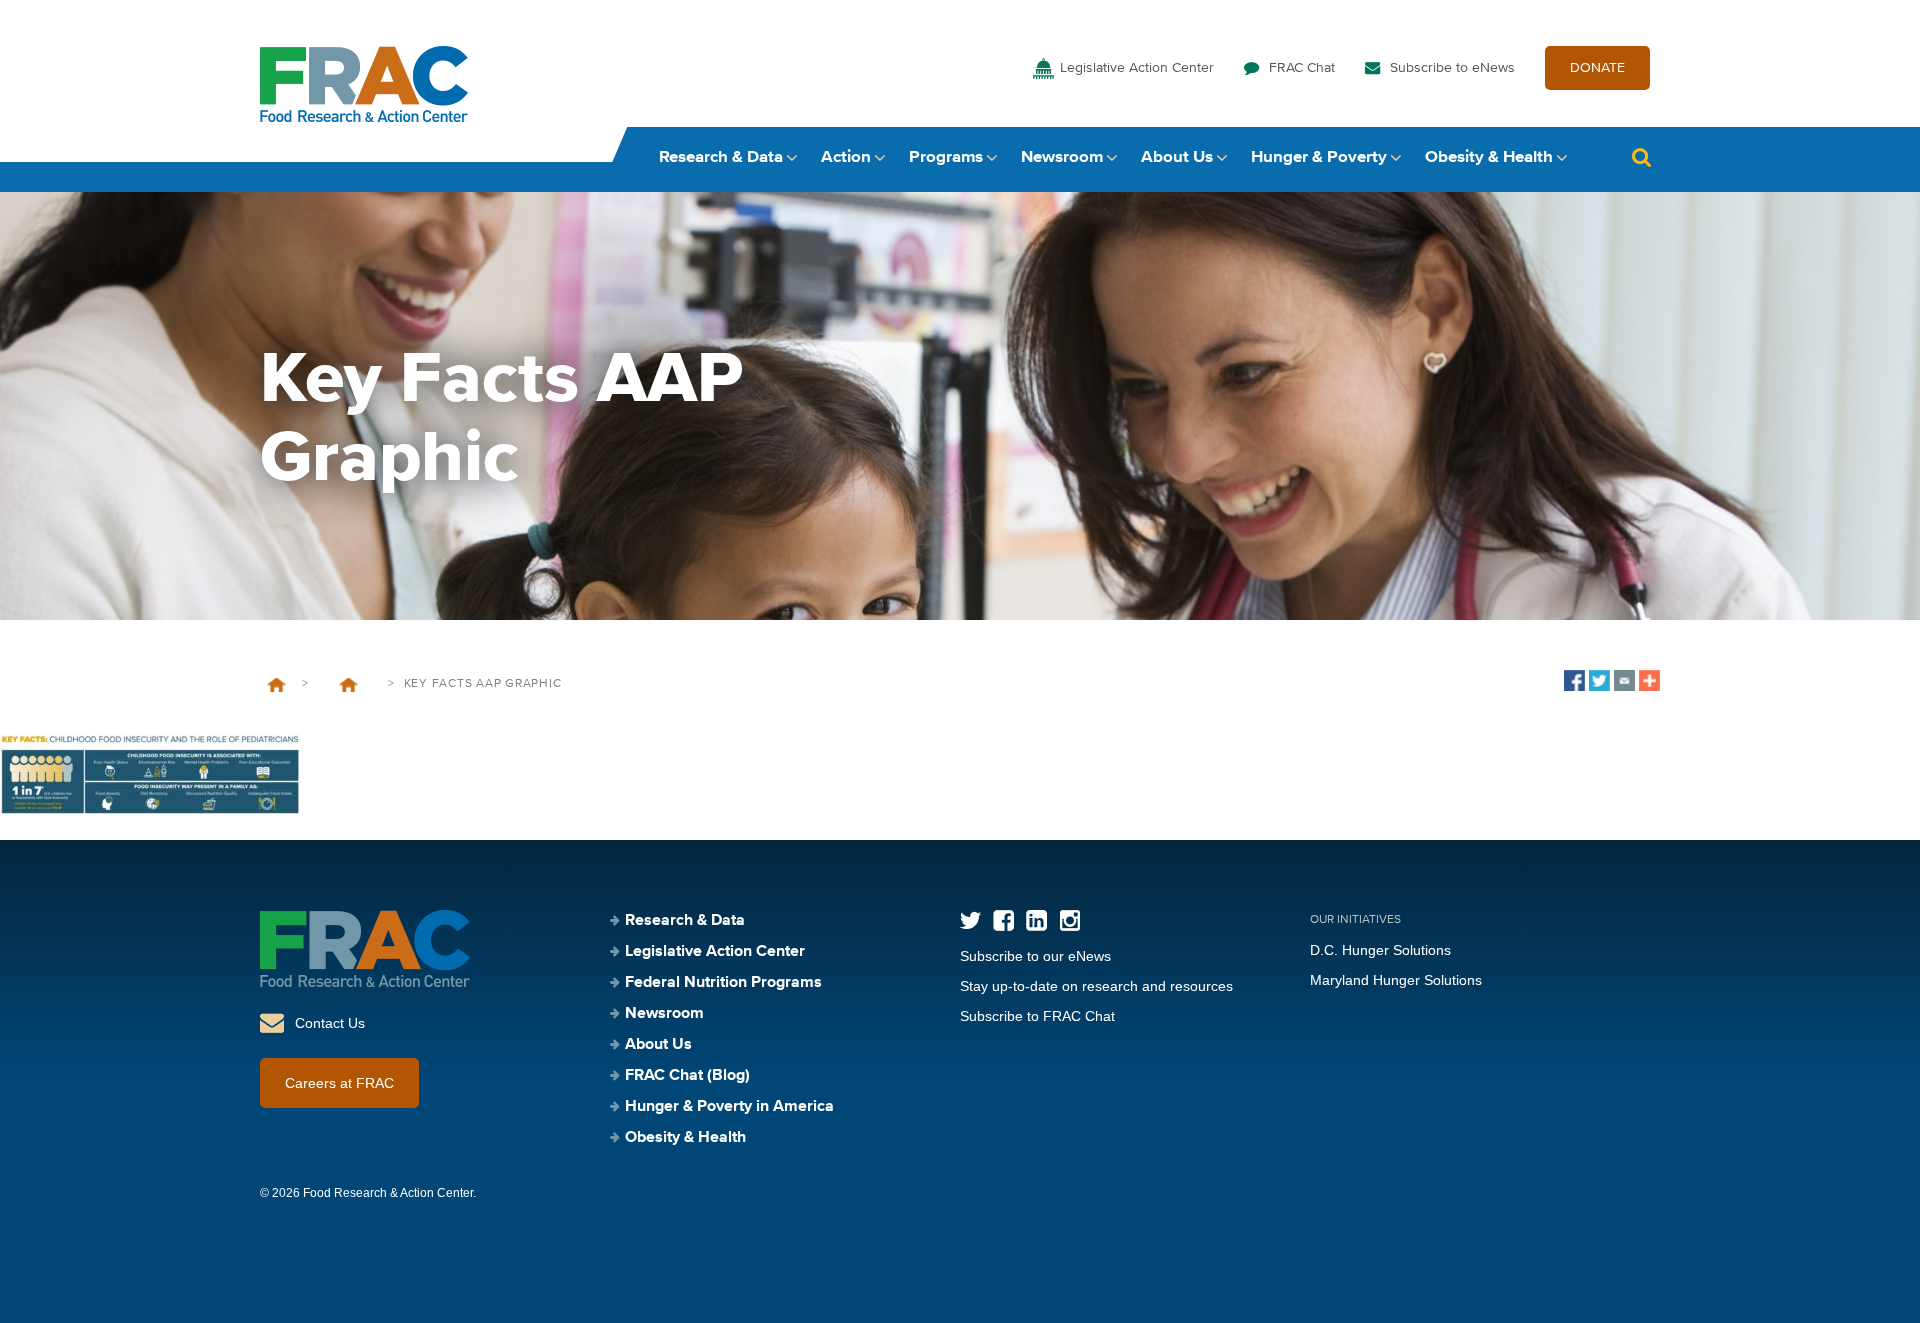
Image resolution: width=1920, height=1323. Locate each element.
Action (846, 157)
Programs (946, 157)
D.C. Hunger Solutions (1380, 950)
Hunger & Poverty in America (729, 1107)
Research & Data (721, 157)
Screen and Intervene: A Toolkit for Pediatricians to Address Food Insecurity (348, 685)
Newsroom (1062, 157)
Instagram (1069, 920)
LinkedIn (1036, 920)
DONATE (1597, 68)
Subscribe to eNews (1452, 68)
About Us (1177, 157)
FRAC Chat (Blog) (687, 1076)
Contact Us (330, 1023)
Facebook (1003, 920)
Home (276, 685)
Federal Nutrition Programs (723, 983)
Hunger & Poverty (1319, 157)
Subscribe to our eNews (1035, 956)
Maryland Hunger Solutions (1396, 980)
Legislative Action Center (1137, 68)
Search (1641, 157)
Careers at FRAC (339, 1083)
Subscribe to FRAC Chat (1037, 1016)
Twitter (970, 920)
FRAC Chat (1302, 68)
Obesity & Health (1489, 157)
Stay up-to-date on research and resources (1096, 986)
